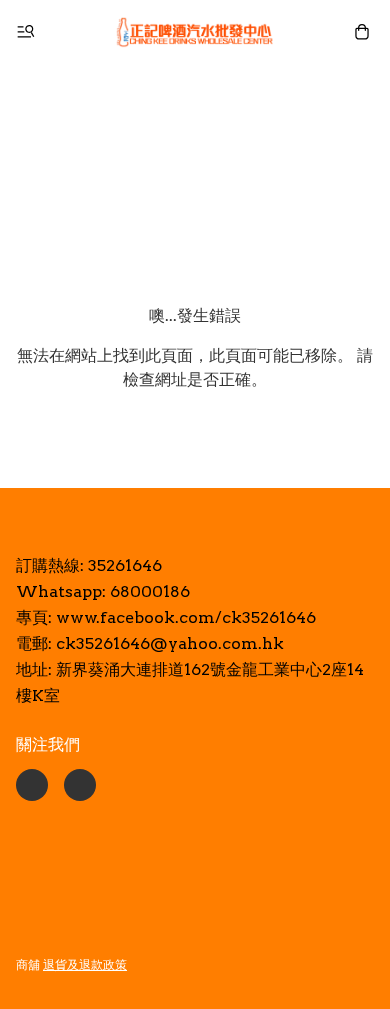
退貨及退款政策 (85, 964)
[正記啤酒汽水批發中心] (195, 32)
